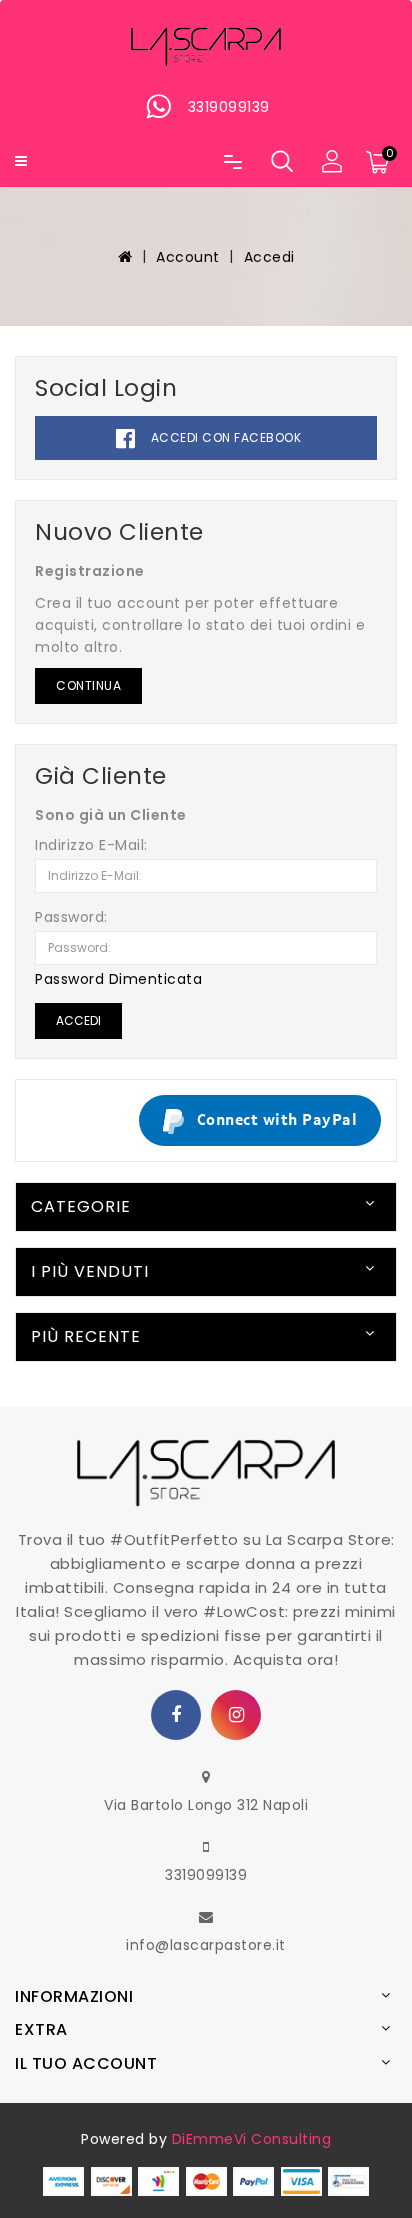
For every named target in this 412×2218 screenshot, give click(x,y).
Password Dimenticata (118, 979)
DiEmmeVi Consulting (252, 2139)
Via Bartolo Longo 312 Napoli (206, 1805)
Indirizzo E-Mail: (91, 845)
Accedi (269, 257)
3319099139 (206, 1875)
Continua (88, 685)
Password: (71, 917)
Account (188, 257)
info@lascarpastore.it (206, 1945)
